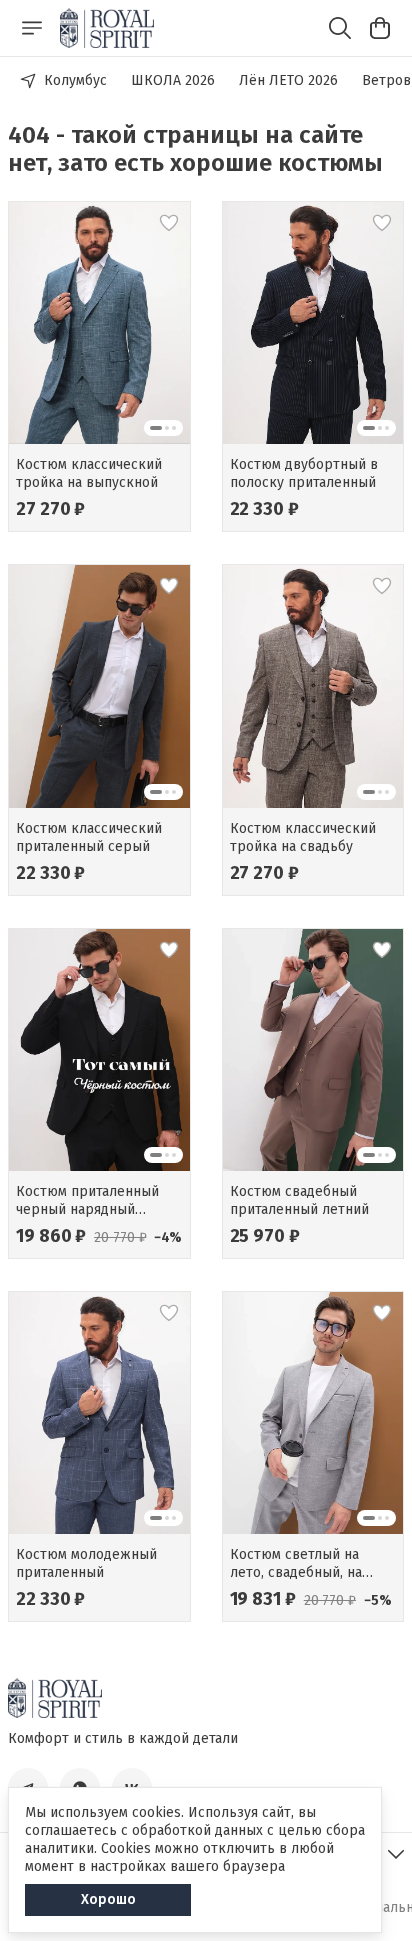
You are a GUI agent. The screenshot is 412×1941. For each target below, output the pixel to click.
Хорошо (108, 1899)
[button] (99, 322)
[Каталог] (32, 28)
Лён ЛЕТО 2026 (288, 80)
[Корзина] (380, 28)
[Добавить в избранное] (169, 223)
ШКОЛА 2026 (173, 80)
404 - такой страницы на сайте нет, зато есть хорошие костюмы (195, 149)
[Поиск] (340, 28)
